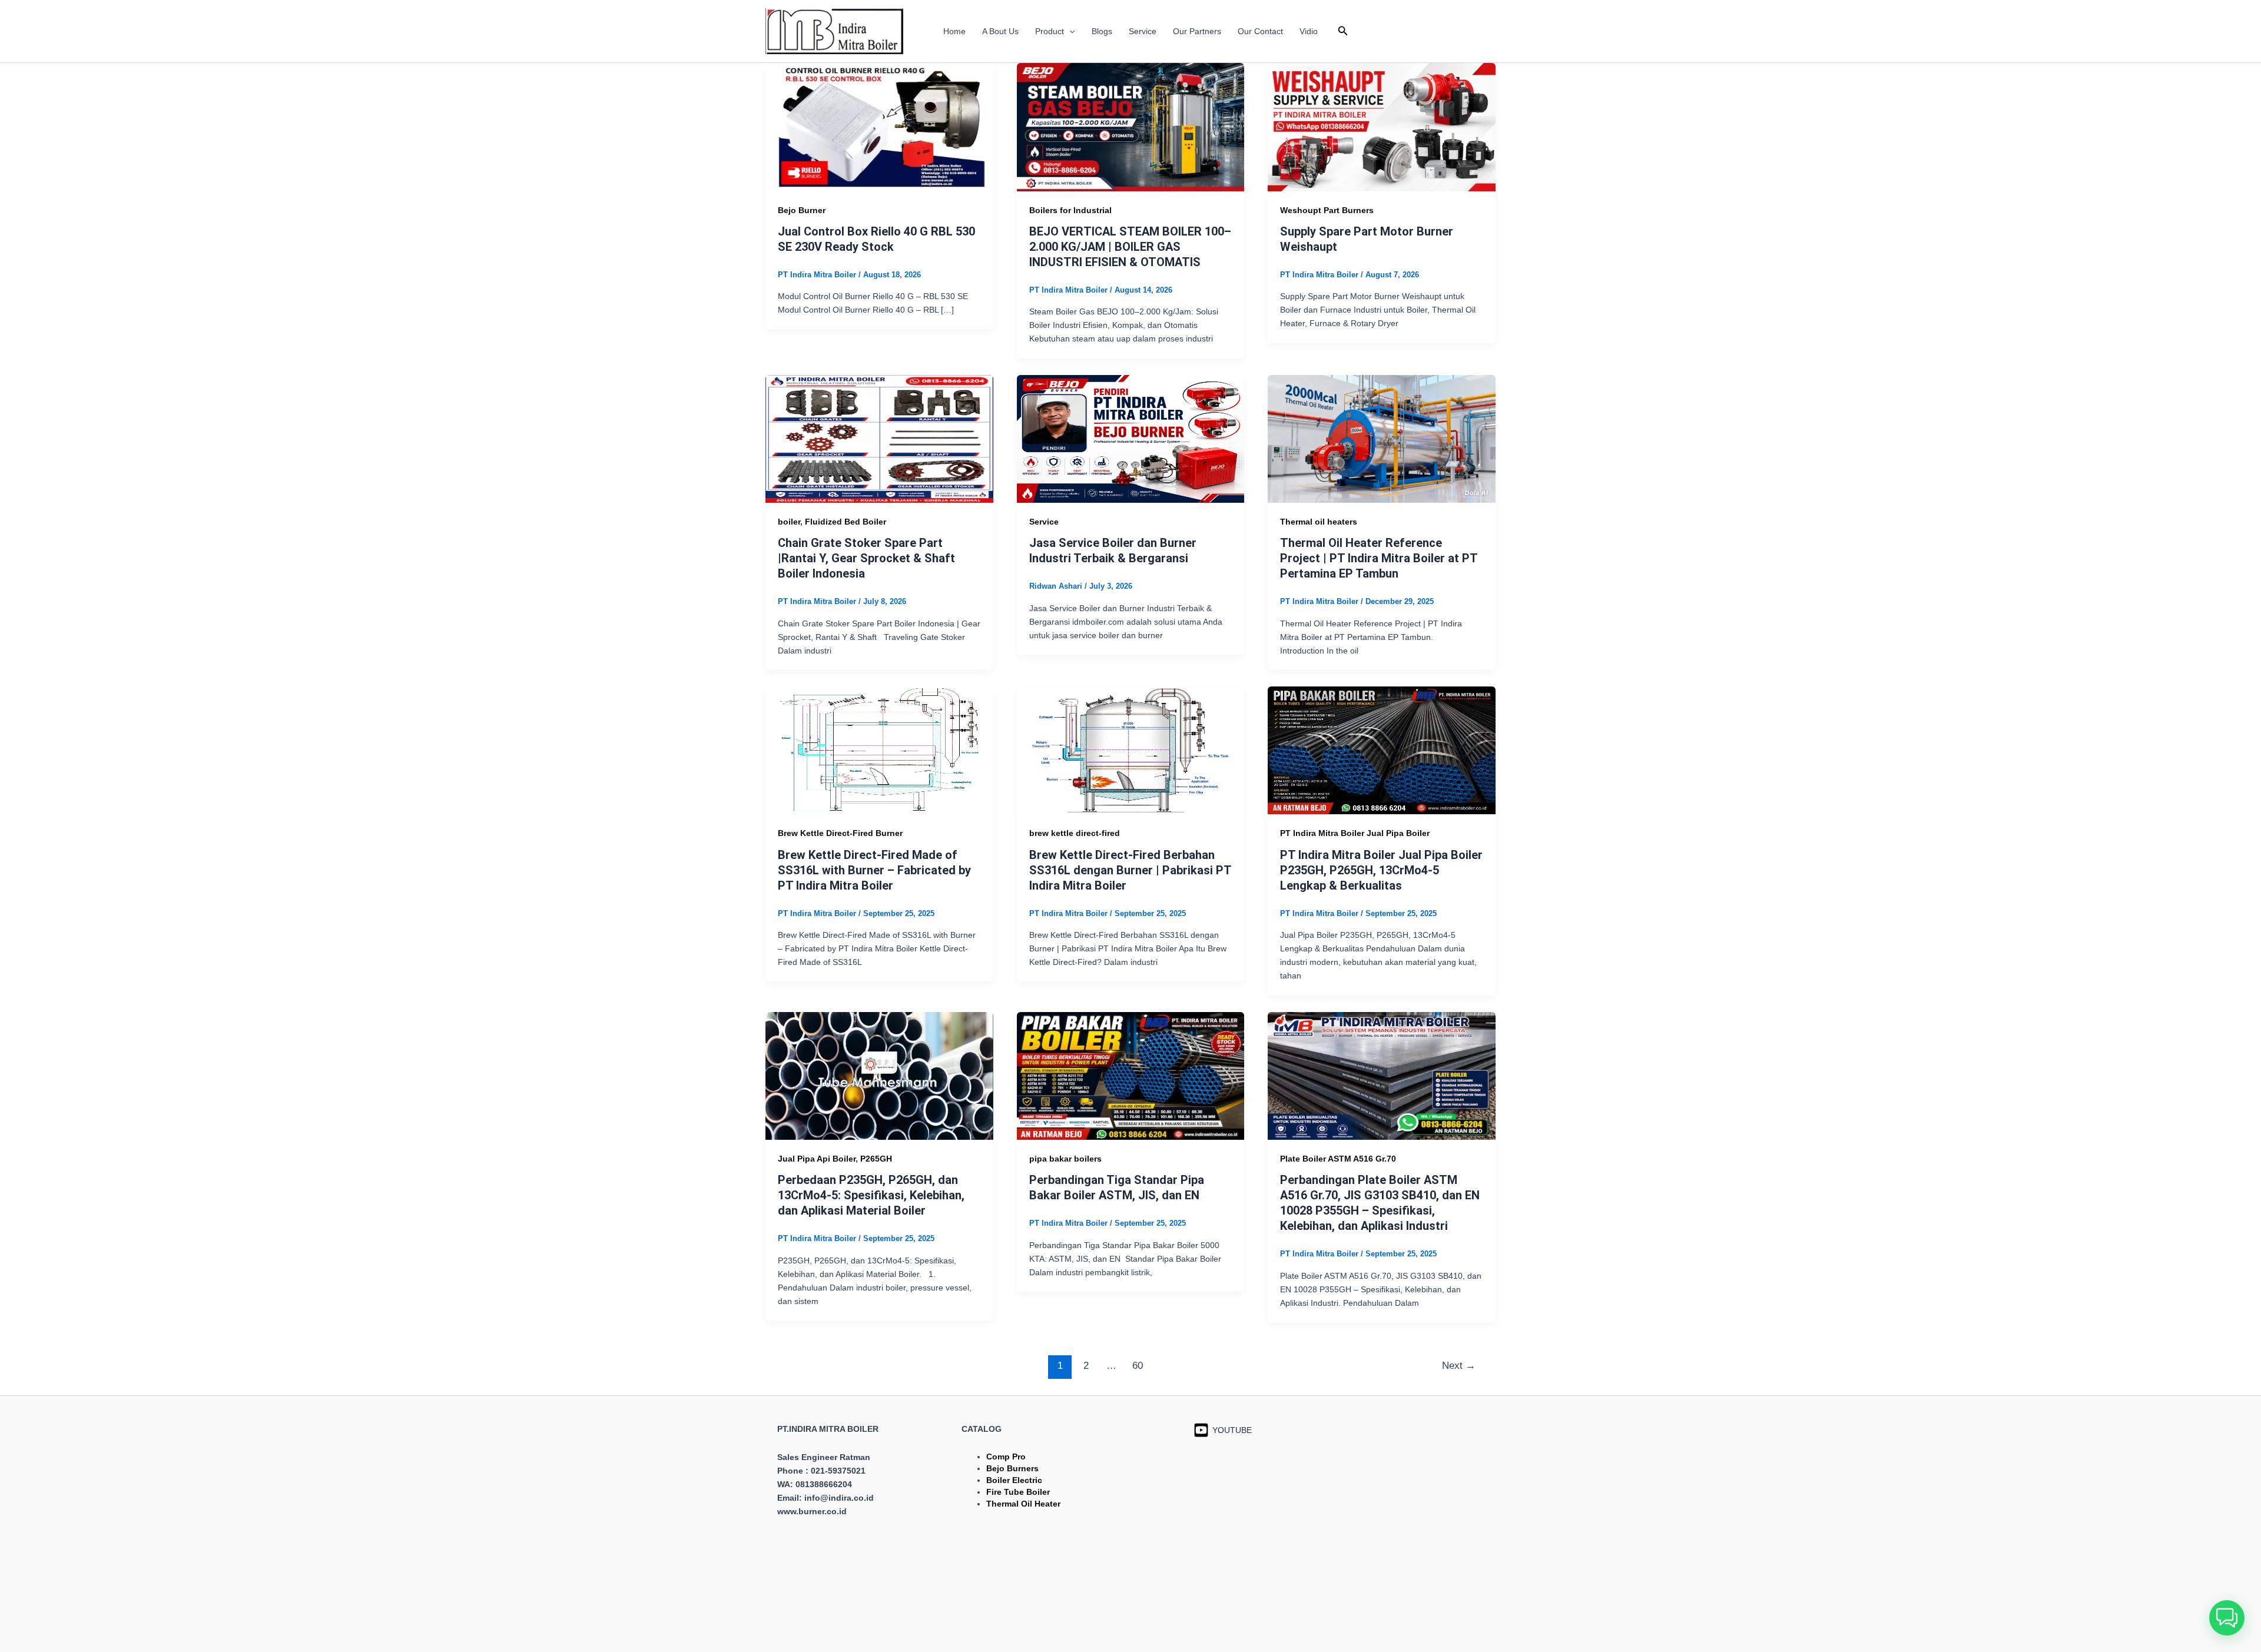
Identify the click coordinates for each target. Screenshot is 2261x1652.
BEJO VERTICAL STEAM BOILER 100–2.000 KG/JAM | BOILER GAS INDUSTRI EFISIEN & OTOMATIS (1130, 247)
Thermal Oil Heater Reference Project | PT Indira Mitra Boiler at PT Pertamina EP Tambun (1379, 558)
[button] (1069, 31)
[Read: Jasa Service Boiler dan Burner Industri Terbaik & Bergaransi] (1131, 438)
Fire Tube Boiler (1018, 1492)
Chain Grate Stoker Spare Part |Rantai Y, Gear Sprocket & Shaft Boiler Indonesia (866, 558)
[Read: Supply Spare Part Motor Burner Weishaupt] (1382, 127)
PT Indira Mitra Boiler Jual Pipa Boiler (1355, 833)
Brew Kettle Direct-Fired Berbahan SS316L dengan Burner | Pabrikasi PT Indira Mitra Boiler (1130, 870)
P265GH (876, 1159)
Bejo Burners (1012, 1468)
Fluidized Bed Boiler (846, 522)
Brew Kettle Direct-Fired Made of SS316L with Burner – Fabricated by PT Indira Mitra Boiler (874, 870)
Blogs (1102, 31)
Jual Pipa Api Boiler (817, 1159)
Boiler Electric (1014, 1480)
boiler (789, 522)
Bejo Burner (802, 210)
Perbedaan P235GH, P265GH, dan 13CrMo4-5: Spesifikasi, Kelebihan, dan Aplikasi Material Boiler (871, 1195)
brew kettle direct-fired (1075, 833)
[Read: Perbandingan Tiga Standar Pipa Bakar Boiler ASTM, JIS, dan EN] (1131, 1075)
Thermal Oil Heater (1023, 1504)
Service (1143, 31)
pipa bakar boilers (1065, 1159)
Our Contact (1260, 31)
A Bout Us (1000, 31)
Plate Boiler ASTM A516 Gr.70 (1338, 1159)
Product (1050, 31)
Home (954, 31)
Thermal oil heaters (1319, 522)
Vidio (1309, 31)
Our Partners (1197, 31)
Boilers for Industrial (1070, 210)
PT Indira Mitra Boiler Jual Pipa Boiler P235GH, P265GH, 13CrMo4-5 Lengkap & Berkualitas (1381, 870)
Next (1459, 1366)
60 (1138, 1366)
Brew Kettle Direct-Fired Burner (840, 833)
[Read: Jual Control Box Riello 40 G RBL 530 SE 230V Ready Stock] (879, 127)
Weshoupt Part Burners (1327, 210)
